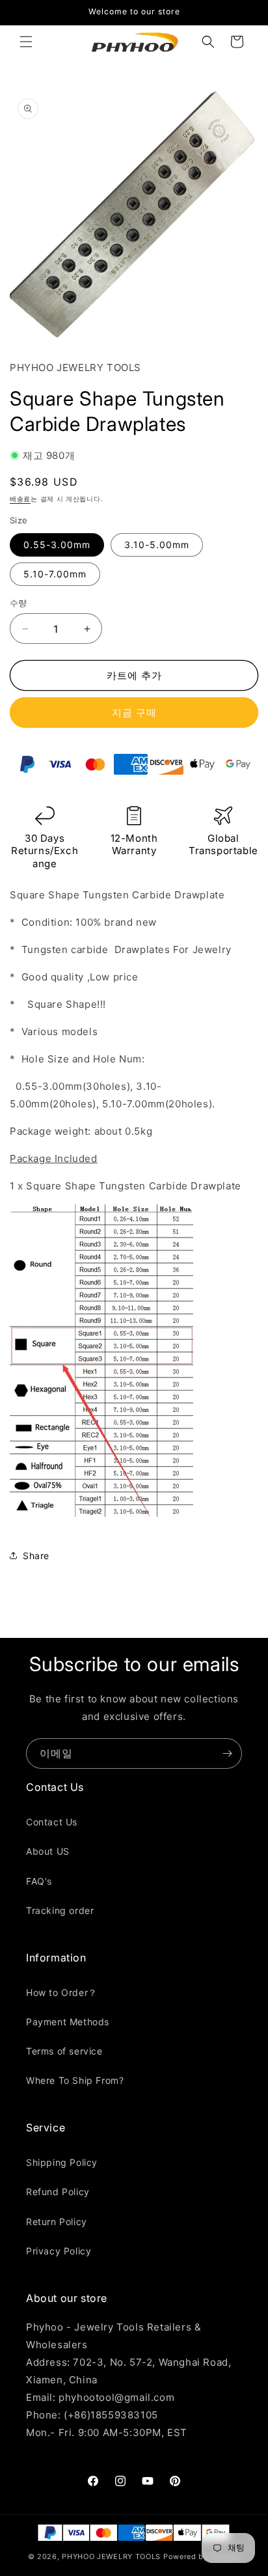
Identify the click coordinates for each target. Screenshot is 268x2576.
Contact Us (52, 1822)
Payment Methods (68, 2022)
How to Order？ (62, 1992)
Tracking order (60, 1910)
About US (48, 1851)
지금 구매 (134, 713)
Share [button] (36, 1556)
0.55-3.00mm (57, 545)
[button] (26, 42)
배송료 (20, 499)
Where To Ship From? (75, 2080)
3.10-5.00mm (157, 545)
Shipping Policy (62, 2162)
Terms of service (64, 2051)
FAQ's (39, 1881)
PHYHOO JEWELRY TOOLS (111, 2556)
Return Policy (57, 2222)
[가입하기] (227, 1753)
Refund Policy (58, 2192)
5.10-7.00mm (55, 574)
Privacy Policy (59, 2251)
